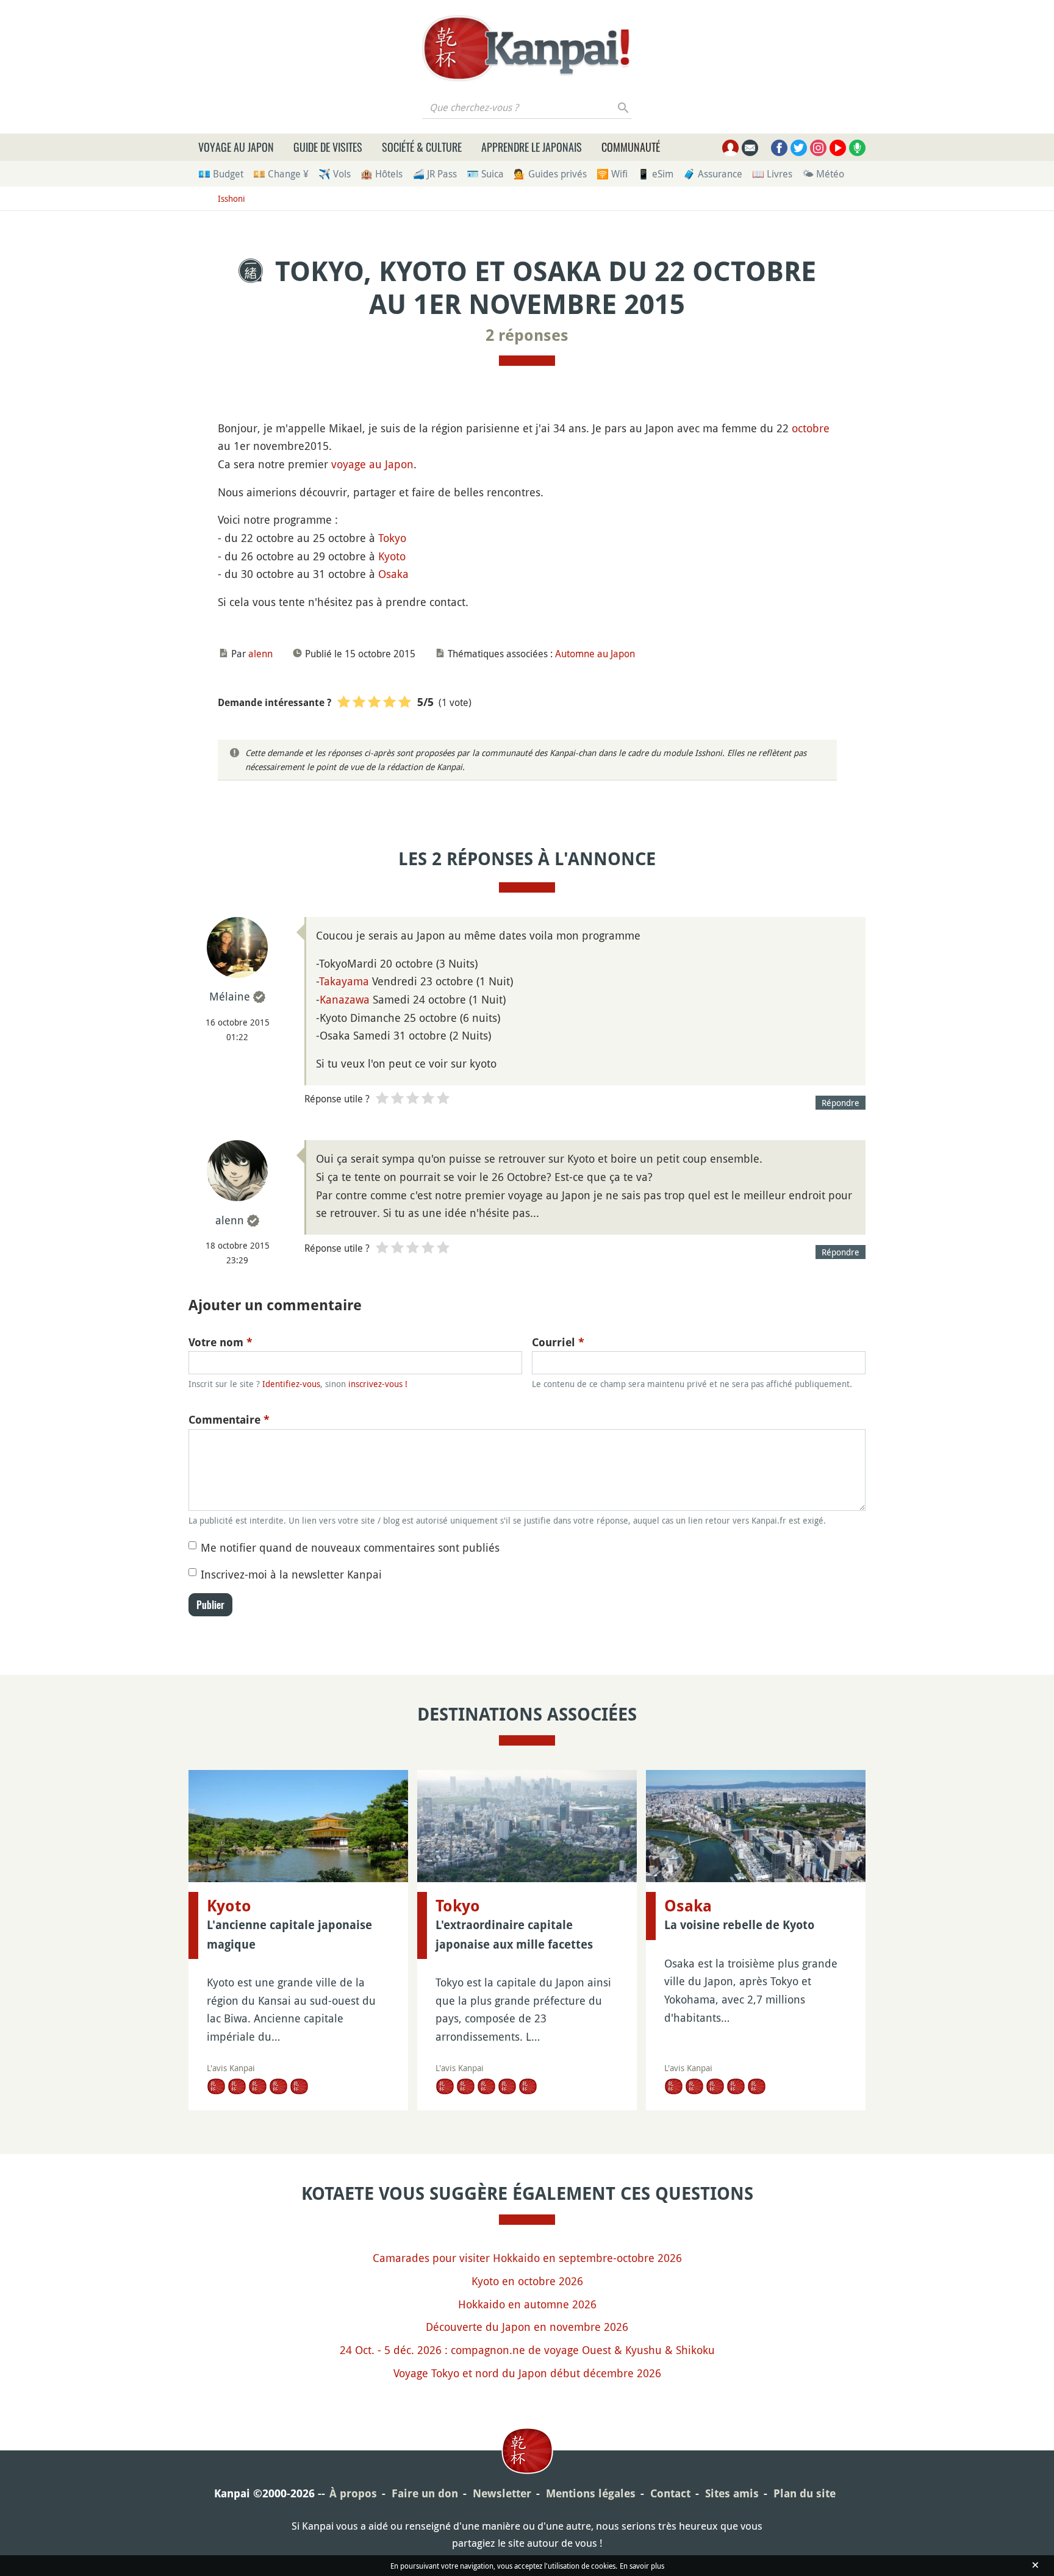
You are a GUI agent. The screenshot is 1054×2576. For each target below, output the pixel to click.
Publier (210, 1605)
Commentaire (229, 1420)
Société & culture (422, 147)
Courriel (558, 1342)
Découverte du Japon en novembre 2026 (527, 2327)
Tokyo (392, 538)
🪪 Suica (485, 174)
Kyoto (392, 556)
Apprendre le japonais (532, 147)
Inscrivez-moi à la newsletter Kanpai (291, 1574)
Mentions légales (591, 2493)
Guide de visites (328, 147)
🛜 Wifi (612, 174)
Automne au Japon (595, 654)
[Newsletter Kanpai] (750, 148)
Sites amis (732, 2493)
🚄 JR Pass (435, 174)
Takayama (344, 981)
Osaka (393, 574)
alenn (260, 654)
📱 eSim (655, 174)
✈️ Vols (335, 174)
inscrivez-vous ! (378, 1384)
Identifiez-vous (291, 1384)
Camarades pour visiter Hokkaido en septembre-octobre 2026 (527, 2258)
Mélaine (230, 996)
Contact (670, 2493)
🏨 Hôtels (382, 174)
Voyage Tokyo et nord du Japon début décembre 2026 (527, 2373)
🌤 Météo (823, 174)
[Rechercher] (624, 107)
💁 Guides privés (550, 174)
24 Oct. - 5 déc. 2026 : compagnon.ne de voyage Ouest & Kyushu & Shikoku (527, 2350)
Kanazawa (345, 999)
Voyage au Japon (236, 147)
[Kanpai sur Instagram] (818, 148)
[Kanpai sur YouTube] (838, 148)
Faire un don (425, 2493)
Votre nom (220, 1342)
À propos (353, 2493)
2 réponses (527, 335)
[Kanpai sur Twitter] (799, 148)
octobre (811, 428)
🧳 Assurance (713, 174)
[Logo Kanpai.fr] (527, 48)
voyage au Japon (372, 464)
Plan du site (805, 2493)
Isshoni (231, 198)
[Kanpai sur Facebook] (779, 148)
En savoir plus (642, 2566)
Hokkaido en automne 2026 (527, 2304)
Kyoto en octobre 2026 (527, 2281)
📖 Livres (772, 174)
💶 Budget (221, 174)
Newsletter (502, 2493)
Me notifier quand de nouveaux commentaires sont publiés (350, 1547)
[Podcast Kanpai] (857, 148)
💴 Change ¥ (281, 174)
